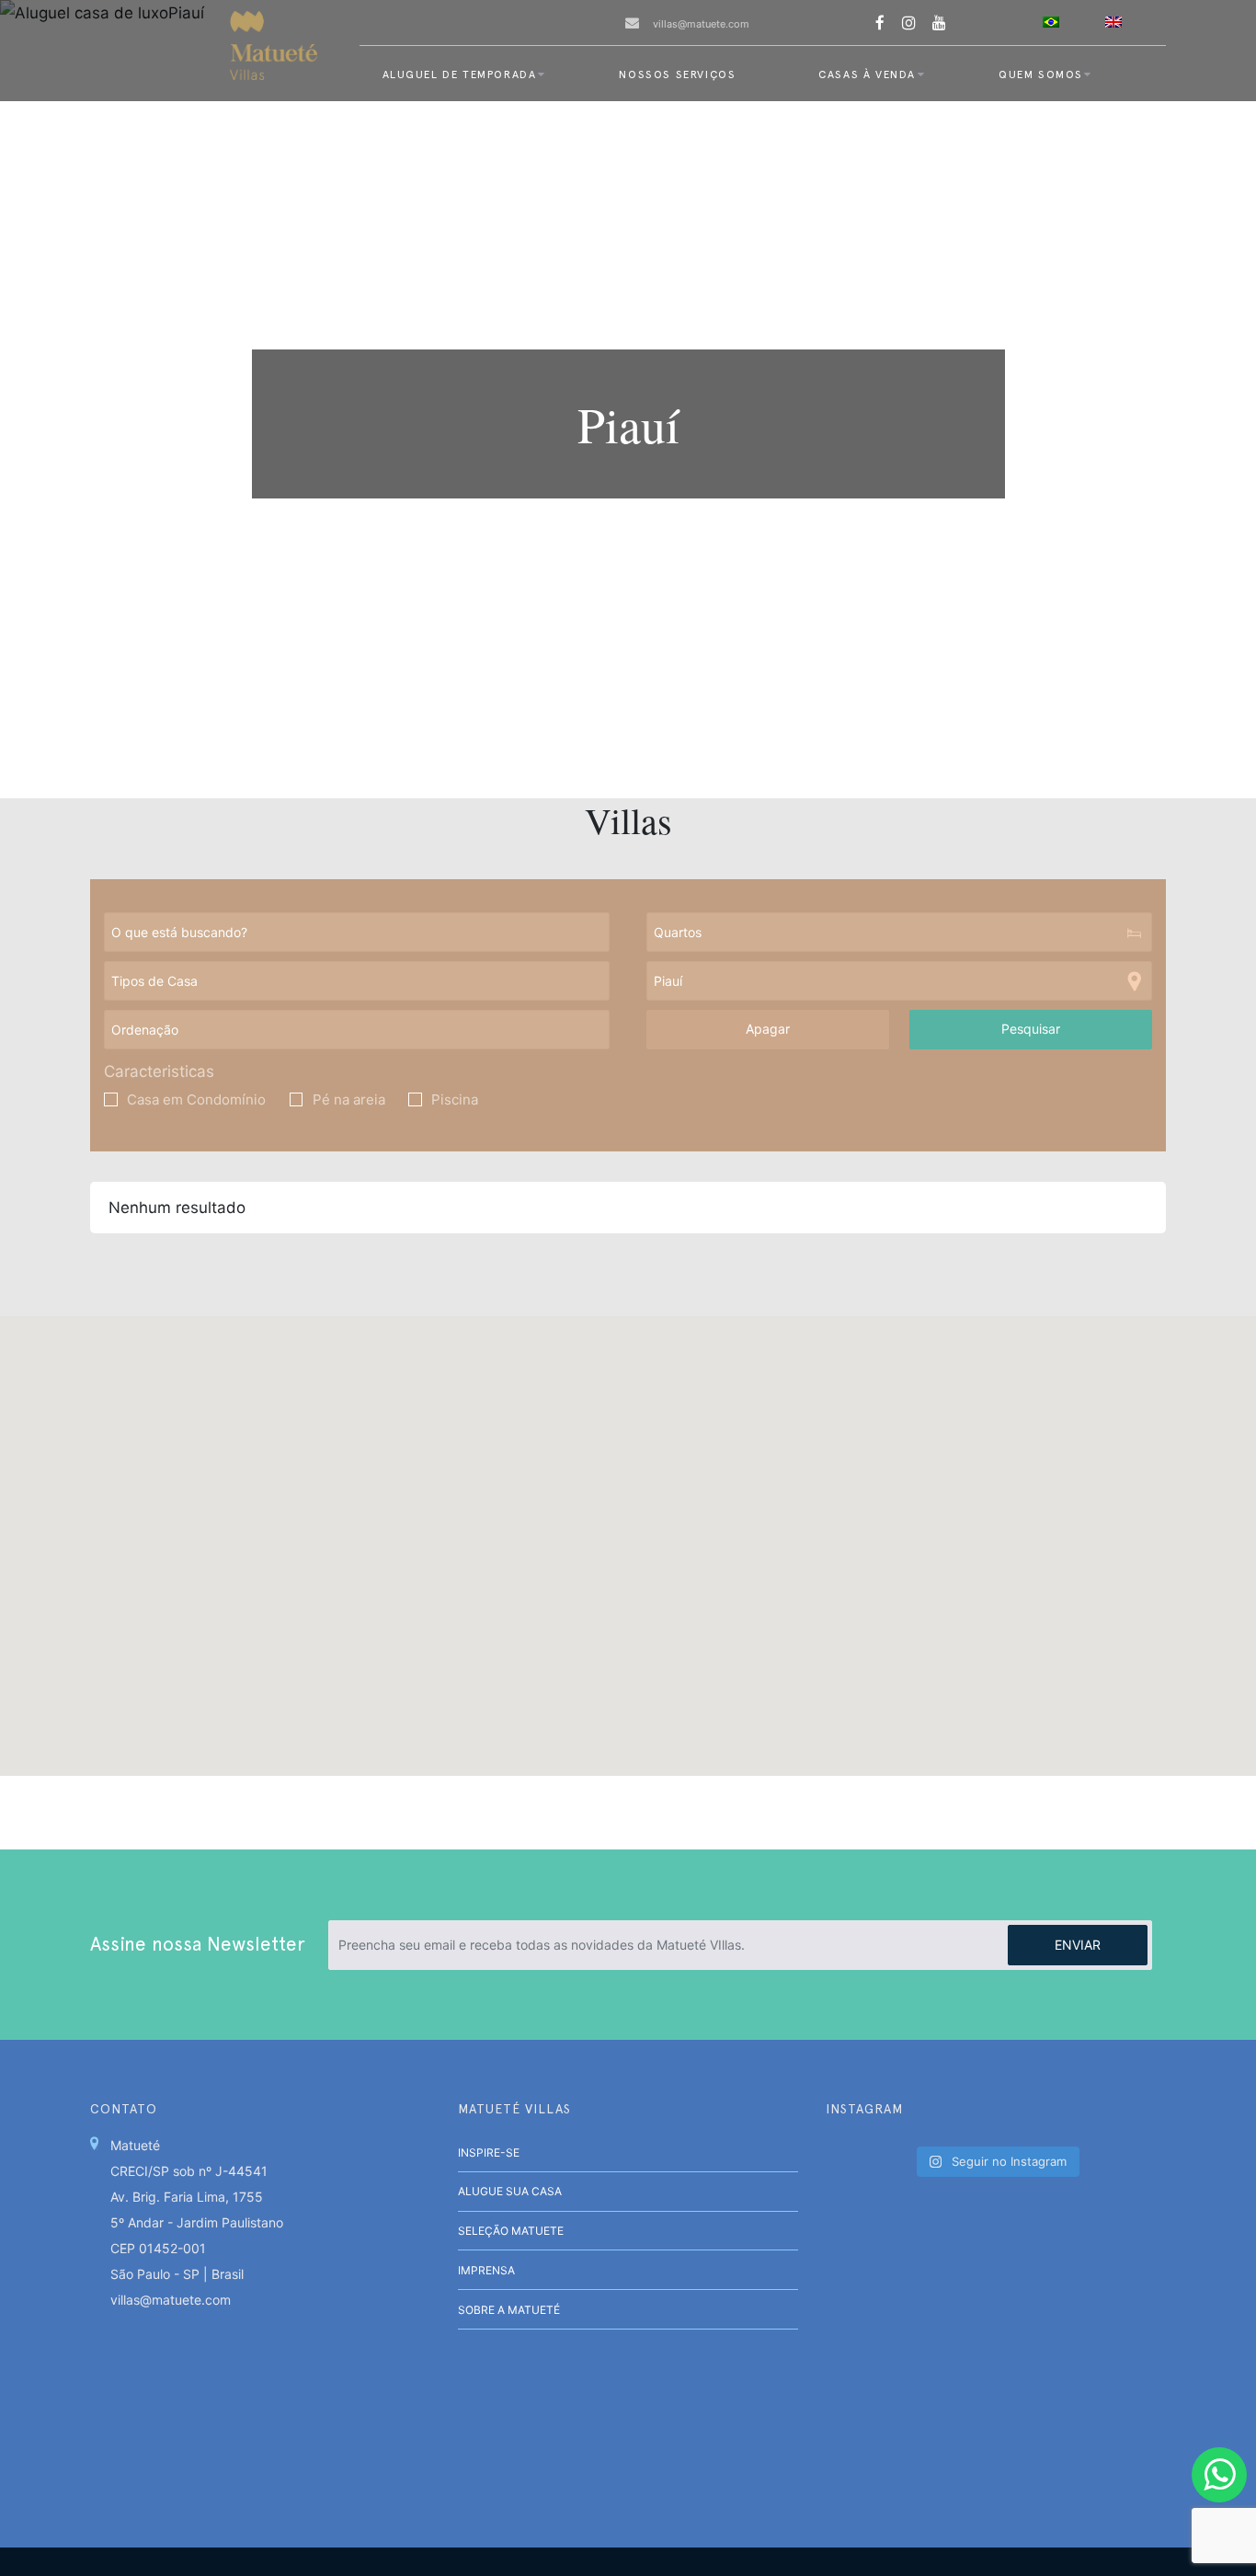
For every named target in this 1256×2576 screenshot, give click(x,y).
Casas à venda (867, 74)
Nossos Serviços (677, 74)
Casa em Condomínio (196, 1100)
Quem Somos (1041, 74)
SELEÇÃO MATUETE (511, 2231)
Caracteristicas (159, 1071)
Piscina (455, 1100)
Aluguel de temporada (460, 74)
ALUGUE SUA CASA (510, 2191)
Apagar (768, 1029)
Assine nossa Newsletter (198, 1944)
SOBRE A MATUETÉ (509, 2310)
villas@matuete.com (701, 24)
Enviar (1078, 1945)
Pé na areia (349, 1100)
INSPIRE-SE (489, 2152)
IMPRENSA (486, 2270)
